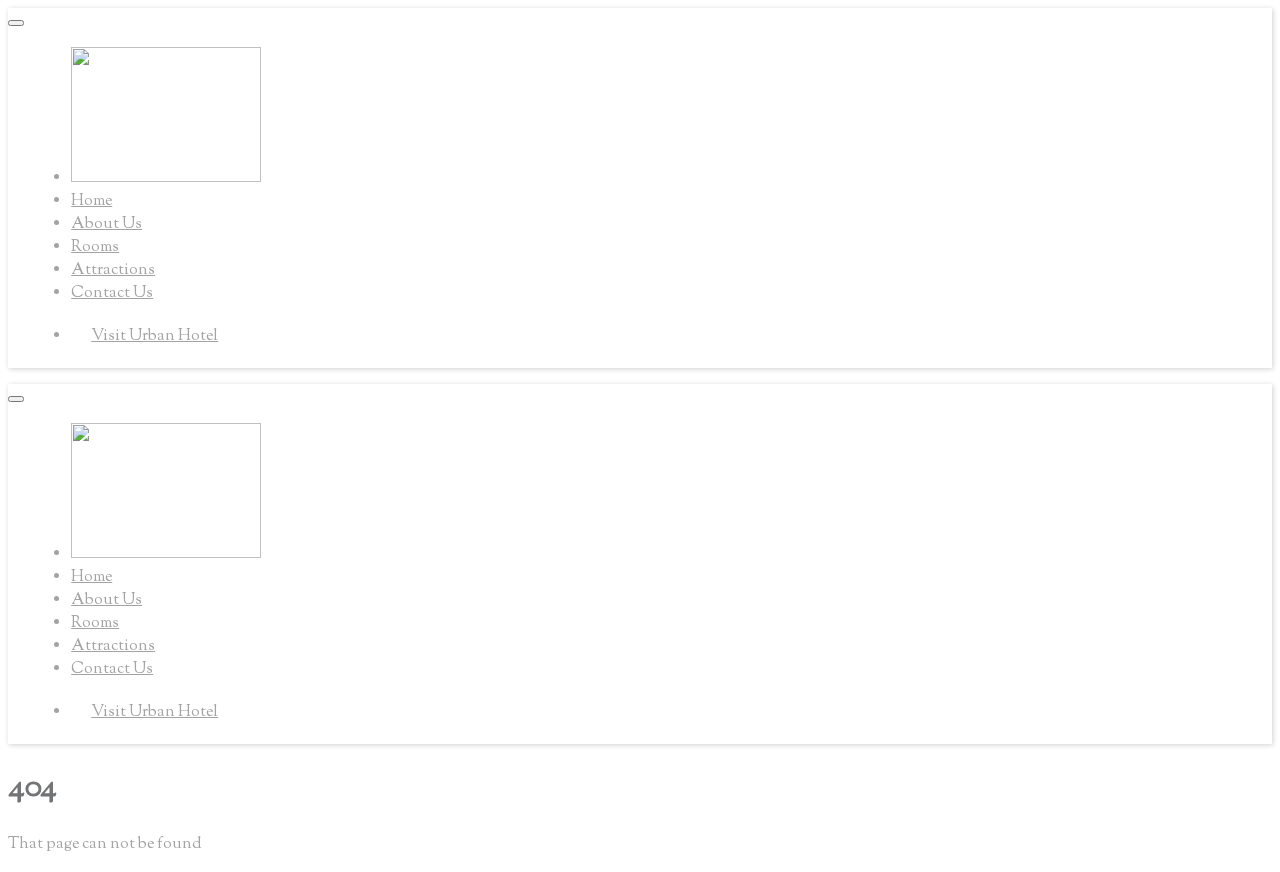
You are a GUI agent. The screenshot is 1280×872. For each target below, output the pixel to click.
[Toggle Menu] (16, 23)
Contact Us (112, 293)
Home (91, 201)
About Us (106, 224)
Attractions (113, 270)
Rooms (95, 247)
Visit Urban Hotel (154, 336)
